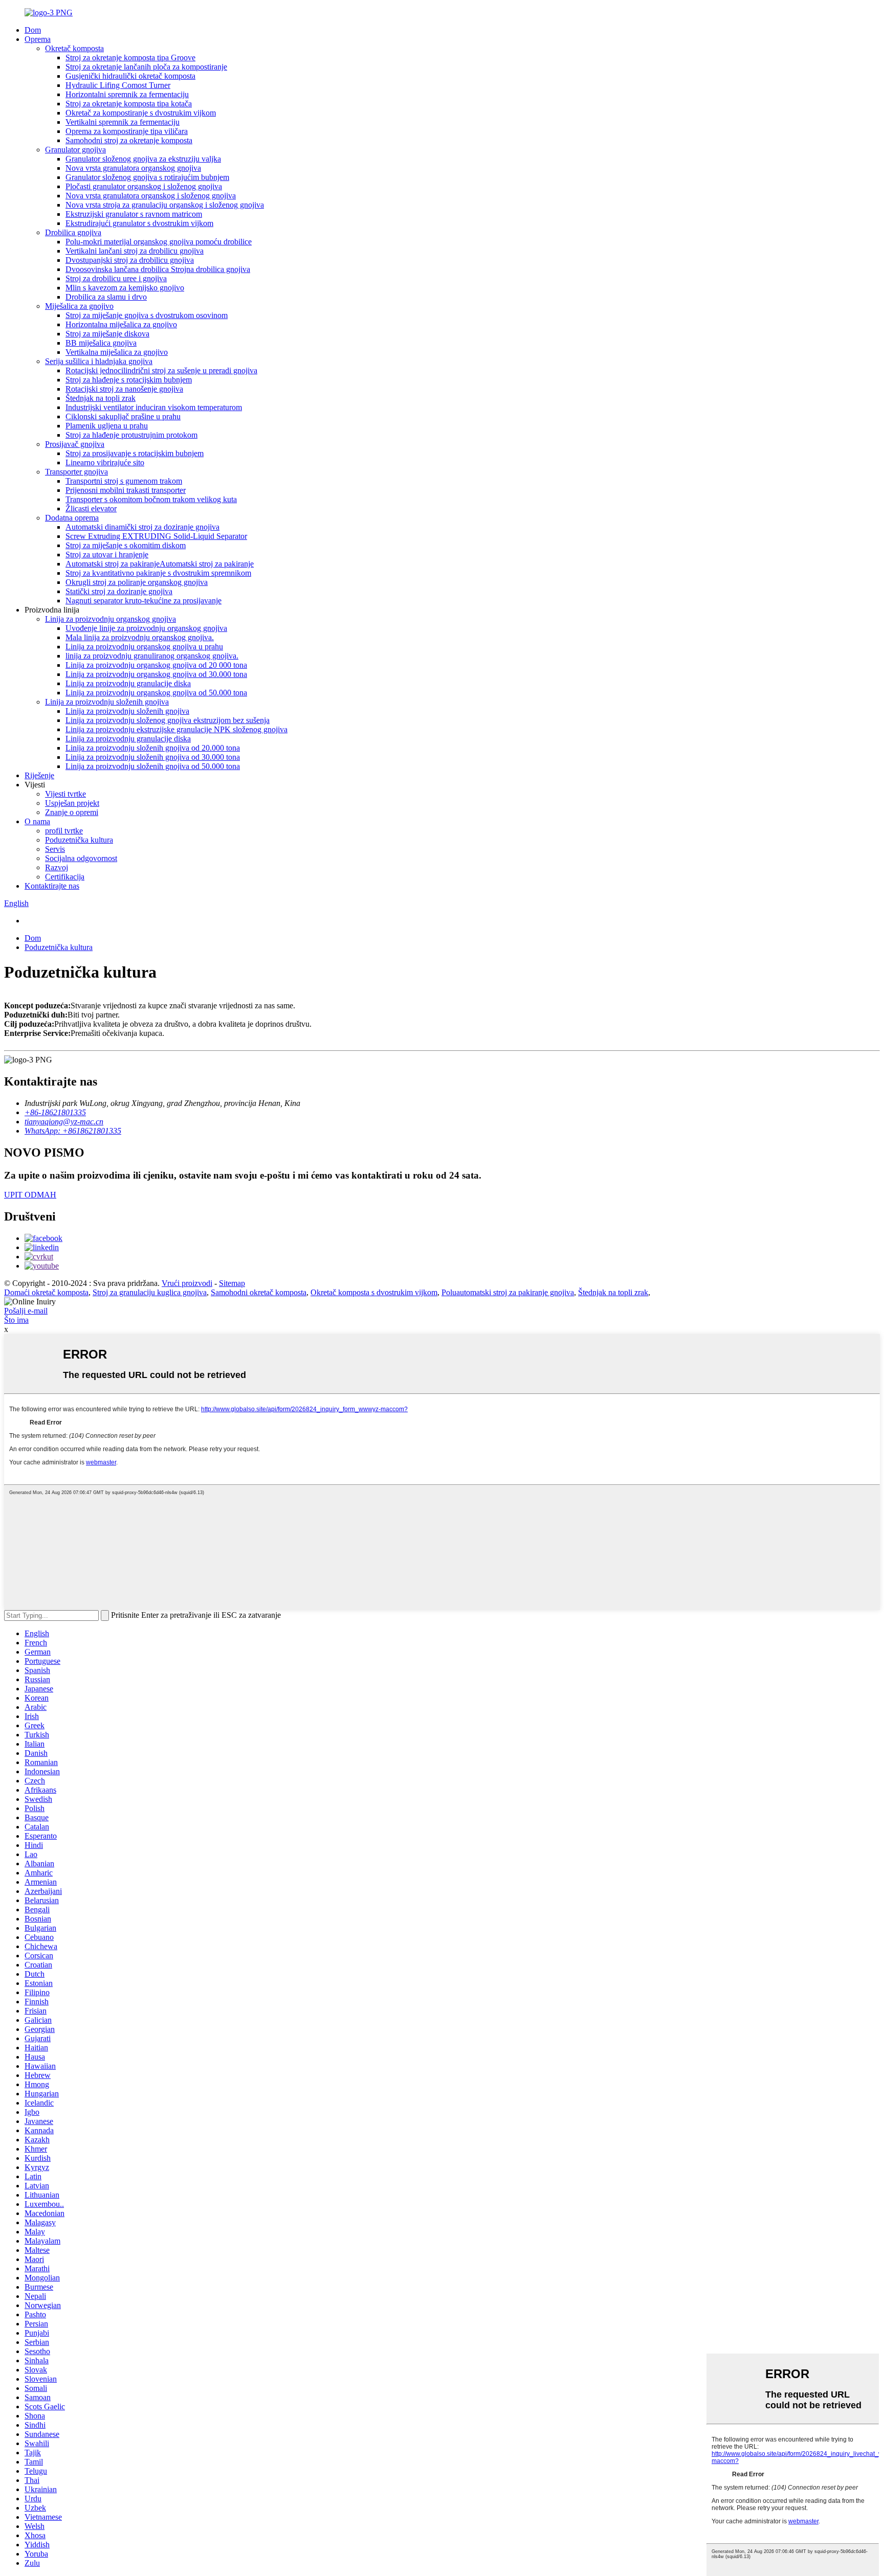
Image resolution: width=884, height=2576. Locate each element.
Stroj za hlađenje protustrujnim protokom (131, 435)
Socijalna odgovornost (81, 858)
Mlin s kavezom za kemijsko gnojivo (125, 288)
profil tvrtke (64, 831)
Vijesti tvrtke (65, 794)
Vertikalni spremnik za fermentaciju (123, 122)
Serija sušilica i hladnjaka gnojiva (99, 361)
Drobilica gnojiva (73, 232)
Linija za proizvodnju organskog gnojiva (110, 619)
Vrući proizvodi (187, 1283)
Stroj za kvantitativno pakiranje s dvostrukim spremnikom (158, 573)
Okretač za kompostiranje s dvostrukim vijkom (141, 113)
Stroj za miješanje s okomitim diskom (126, 545)
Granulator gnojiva (75, 150)
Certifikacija (65, 877)
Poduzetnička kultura (79, 840)
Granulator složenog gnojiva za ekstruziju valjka (143, 159)
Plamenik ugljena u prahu (107, 426)
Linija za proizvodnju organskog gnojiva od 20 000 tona (156, 665)
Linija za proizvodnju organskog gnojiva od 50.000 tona (156, 693)
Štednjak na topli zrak (101, 398)
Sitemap (232, 1283)
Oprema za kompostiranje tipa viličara (127, 131)
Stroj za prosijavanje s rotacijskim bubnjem (135, 453)
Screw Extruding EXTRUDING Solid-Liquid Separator (156, 536)
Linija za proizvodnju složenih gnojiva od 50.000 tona (153, 766)
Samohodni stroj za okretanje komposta (129, 140)
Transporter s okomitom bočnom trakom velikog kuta (151, 499)
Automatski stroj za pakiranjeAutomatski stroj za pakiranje (160, 564)
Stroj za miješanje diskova (107, 334)
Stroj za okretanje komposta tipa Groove (130, 58)
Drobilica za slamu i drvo (106, 297)
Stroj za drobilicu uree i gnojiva (116, 278)
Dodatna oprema (72, 518)
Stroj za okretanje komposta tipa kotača (129, 104)
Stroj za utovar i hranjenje (107, 555)
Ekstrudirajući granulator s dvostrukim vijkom (139, 223)
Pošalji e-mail (26, 1311)
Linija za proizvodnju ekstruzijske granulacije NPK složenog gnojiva (176, 729)
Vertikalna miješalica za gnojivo (117, 352)
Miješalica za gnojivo (79, 306)
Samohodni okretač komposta (259, 1292)
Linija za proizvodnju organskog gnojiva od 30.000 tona (156, 674)
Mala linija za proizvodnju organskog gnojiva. (140, 637)
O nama (37, 821)
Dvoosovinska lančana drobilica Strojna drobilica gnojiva (158, 269)
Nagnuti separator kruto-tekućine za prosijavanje (143, 601)
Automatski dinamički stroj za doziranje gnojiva (142, 527)
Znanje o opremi (72, 812)
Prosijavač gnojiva (75, 444)
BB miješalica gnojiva (101, 343)
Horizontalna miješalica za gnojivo (121, 324)
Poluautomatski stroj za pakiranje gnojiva (508, 1292)
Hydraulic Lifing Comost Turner (118, 85)
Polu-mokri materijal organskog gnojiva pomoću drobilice (159, 242)
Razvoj (57, 867)
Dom (33, 30)
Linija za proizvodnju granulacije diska (128, 683)
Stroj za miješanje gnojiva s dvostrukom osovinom (147, 315)
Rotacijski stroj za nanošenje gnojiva (124, 389)
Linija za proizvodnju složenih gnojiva (107, 702)
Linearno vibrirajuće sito (105, 462)
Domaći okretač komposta (46, 1292)
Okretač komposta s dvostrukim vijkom (374, 1292)
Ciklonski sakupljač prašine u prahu (123, 416)
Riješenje (39, 775)
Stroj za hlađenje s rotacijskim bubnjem (129, 380)
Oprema (38, 39)
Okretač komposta (74, 48)
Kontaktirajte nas (52, 886)
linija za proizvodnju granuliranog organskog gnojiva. (152, 656)
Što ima (16, 1320)
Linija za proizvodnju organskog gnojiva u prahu (144, 647)
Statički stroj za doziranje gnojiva (119, 591)
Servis (55, 849)
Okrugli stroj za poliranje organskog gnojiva (137, 582)
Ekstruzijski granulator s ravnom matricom (134, 214)
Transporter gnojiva (76, 472)
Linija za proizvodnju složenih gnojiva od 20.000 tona (153, 748)
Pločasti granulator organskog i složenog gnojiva (144, 186)
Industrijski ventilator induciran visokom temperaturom (154, 407)
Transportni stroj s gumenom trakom (124, 481)
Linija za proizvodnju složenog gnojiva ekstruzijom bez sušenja (168, 720)
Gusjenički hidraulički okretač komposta (130, 76)
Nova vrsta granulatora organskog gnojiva (133, 168)
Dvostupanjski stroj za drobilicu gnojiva (130, 260)
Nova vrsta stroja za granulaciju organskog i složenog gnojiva (165, 205)
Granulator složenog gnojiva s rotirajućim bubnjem (147, 177)
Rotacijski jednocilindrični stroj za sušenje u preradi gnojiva (161, 370)
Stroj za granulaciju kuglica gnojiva (150, 1292)
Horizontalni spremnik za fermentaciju (127, 94)
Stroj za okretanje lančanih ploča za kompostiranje (146, 67)
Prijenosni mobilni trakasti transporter (126, 490)
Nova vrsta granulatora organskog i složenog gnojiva (151, 196)
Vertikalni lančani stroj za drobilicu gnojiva (135, 251)
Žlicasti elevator (91, 509)
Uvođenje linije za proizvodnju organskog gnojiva (146, 628)
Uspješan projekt (72, 803)
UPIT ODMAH (30, 1195)
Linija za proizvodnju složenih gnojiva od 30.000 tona (153, 757)
